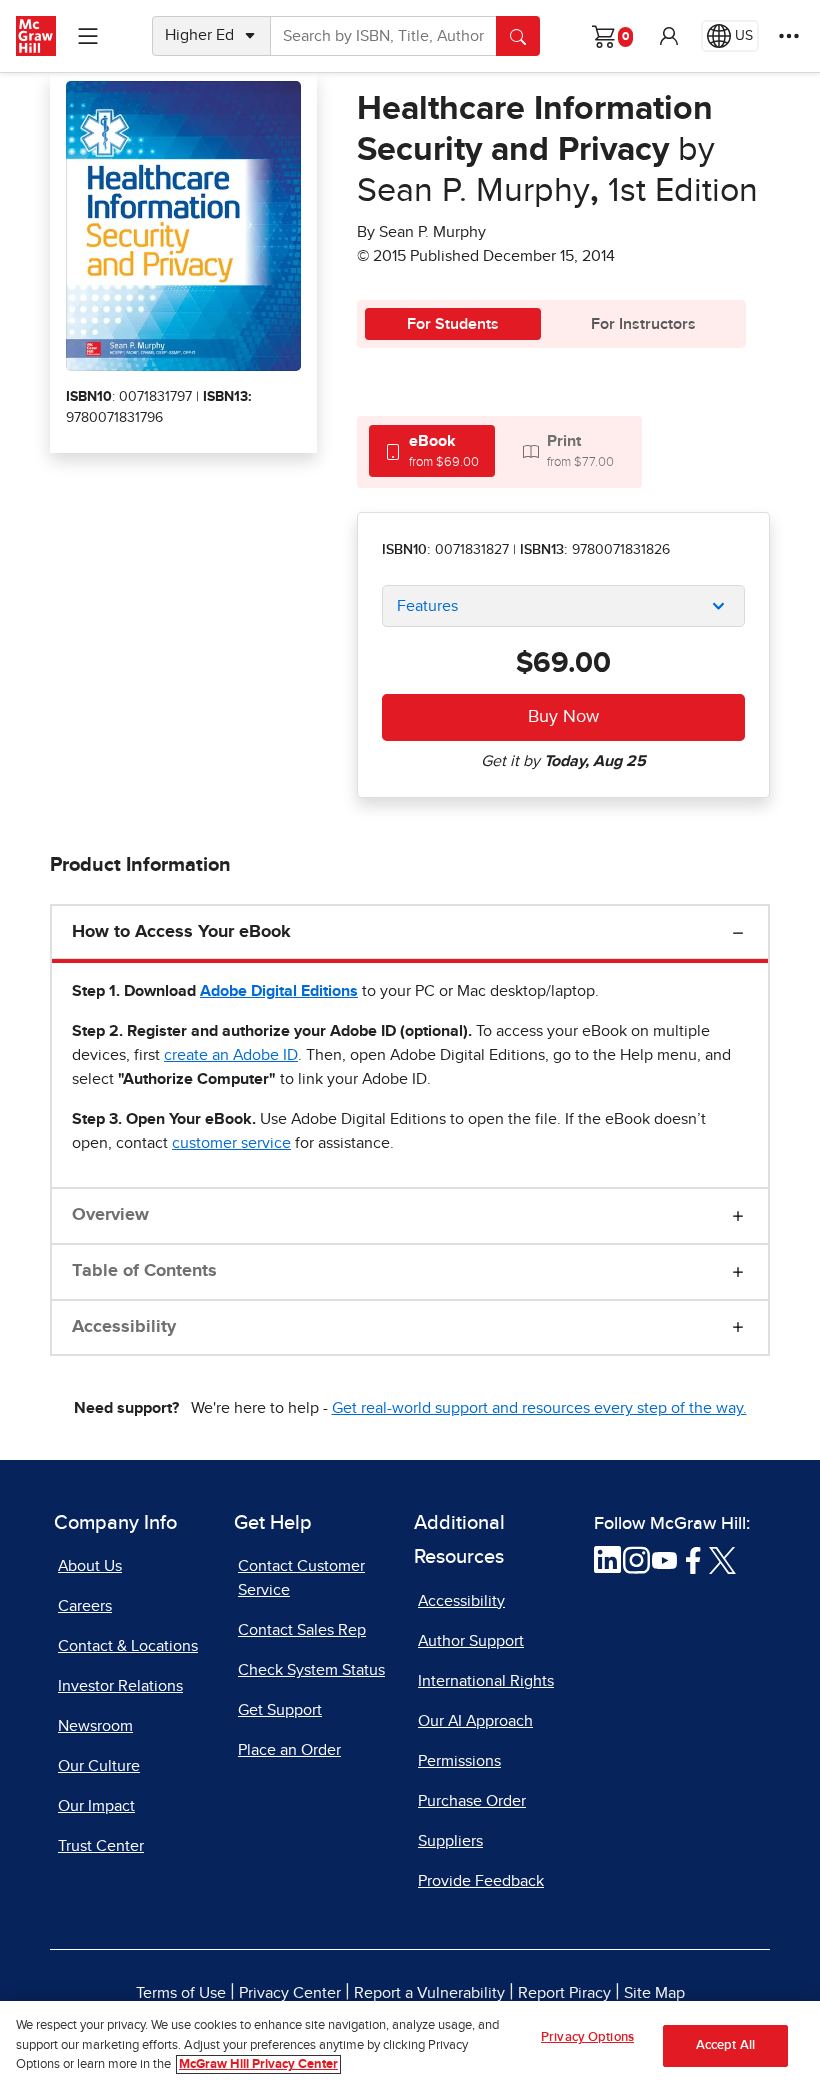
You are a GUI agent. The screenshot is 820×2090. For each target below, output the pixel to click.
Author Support (471, 1641)
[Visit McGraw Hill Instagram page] (636, 1559)
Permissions (459, 1761)
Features (427, 606)
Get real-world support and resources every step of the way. (539, 1408)
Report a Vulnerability (429, 1993)
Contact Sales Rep (302, 1630)
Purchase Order (472, 1801)
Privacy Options (587, 2037)
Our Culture (99, 1766)
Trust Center (101, 1846)
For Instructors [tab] (643, 324)
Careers (85, 1606)
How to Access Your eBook (181, 932)
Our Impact (96, 1806)
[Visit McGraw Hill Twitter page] (722, 1559)
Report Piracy (564, 1993)
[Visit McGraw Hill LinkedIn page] (607, 1559)
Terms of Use (181, 1993)
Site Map (654, 1993)
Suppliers (450, 1841)
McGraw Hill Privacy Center (258, 2064)
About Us (90, 1566)
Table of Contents (144, 1271)
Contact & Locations (128, 1646)
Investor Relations (120, 1686)
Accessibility (124, 1327)
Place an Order (289, 1750)
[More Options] (789, 36)
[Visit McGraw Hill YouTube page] (664, 1559)
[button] (669, 36)
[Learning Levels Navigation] (88, 36)
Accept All (725, 2045)
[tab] (432, 450)
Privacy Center (290, 1993)
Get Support (280, 1710)
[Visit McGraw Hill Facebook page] (693, 1559)
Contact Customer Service (301, 1578)
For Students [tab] (453, 324)
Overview (110, 1215)
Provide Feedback (481, 1881)
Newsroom (95, 1726)
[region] (410, 2045)
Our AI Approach (475, 1721)
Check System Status (311, 1670)
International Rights (486, 1681)
